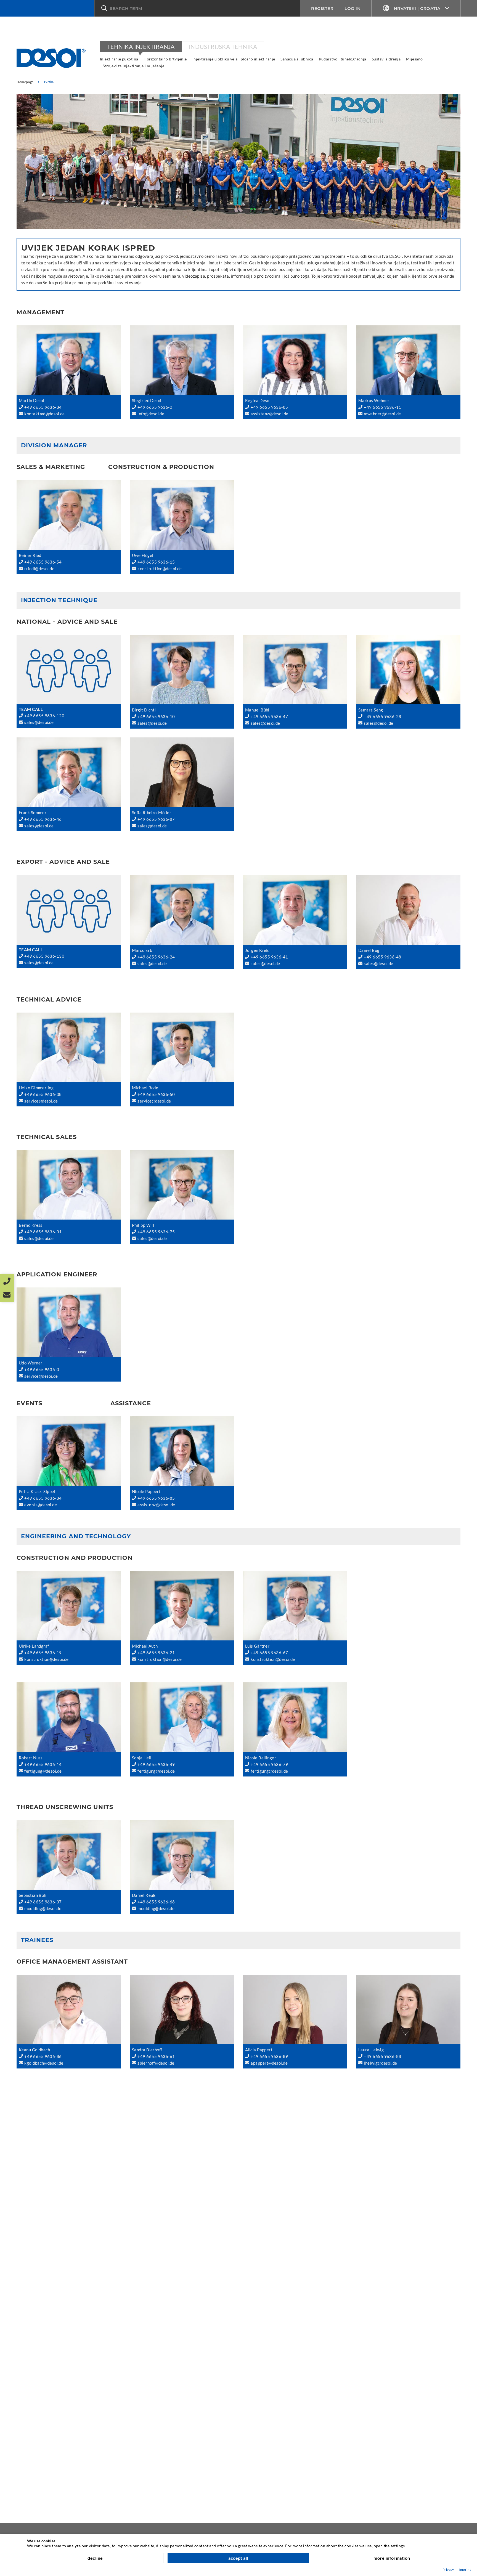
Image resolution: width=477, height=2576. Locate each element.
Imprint (465, 2570)
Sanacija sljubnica (297, 59)
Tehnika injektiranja (141, 47)
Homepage (25, 82)
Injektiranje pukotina (119, 59)
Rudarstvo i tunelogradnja (343, 59)
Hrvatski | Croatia (417, 8)
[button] (197, 8)
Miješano (414, 59)
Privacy (448, 2570)
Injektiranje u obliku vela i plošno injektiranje (234, 59)
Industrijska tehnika (223, 47)
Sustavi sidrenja (386, 59)
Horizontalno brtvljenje (165, 59)
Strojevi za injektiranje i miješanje (133, 66)
